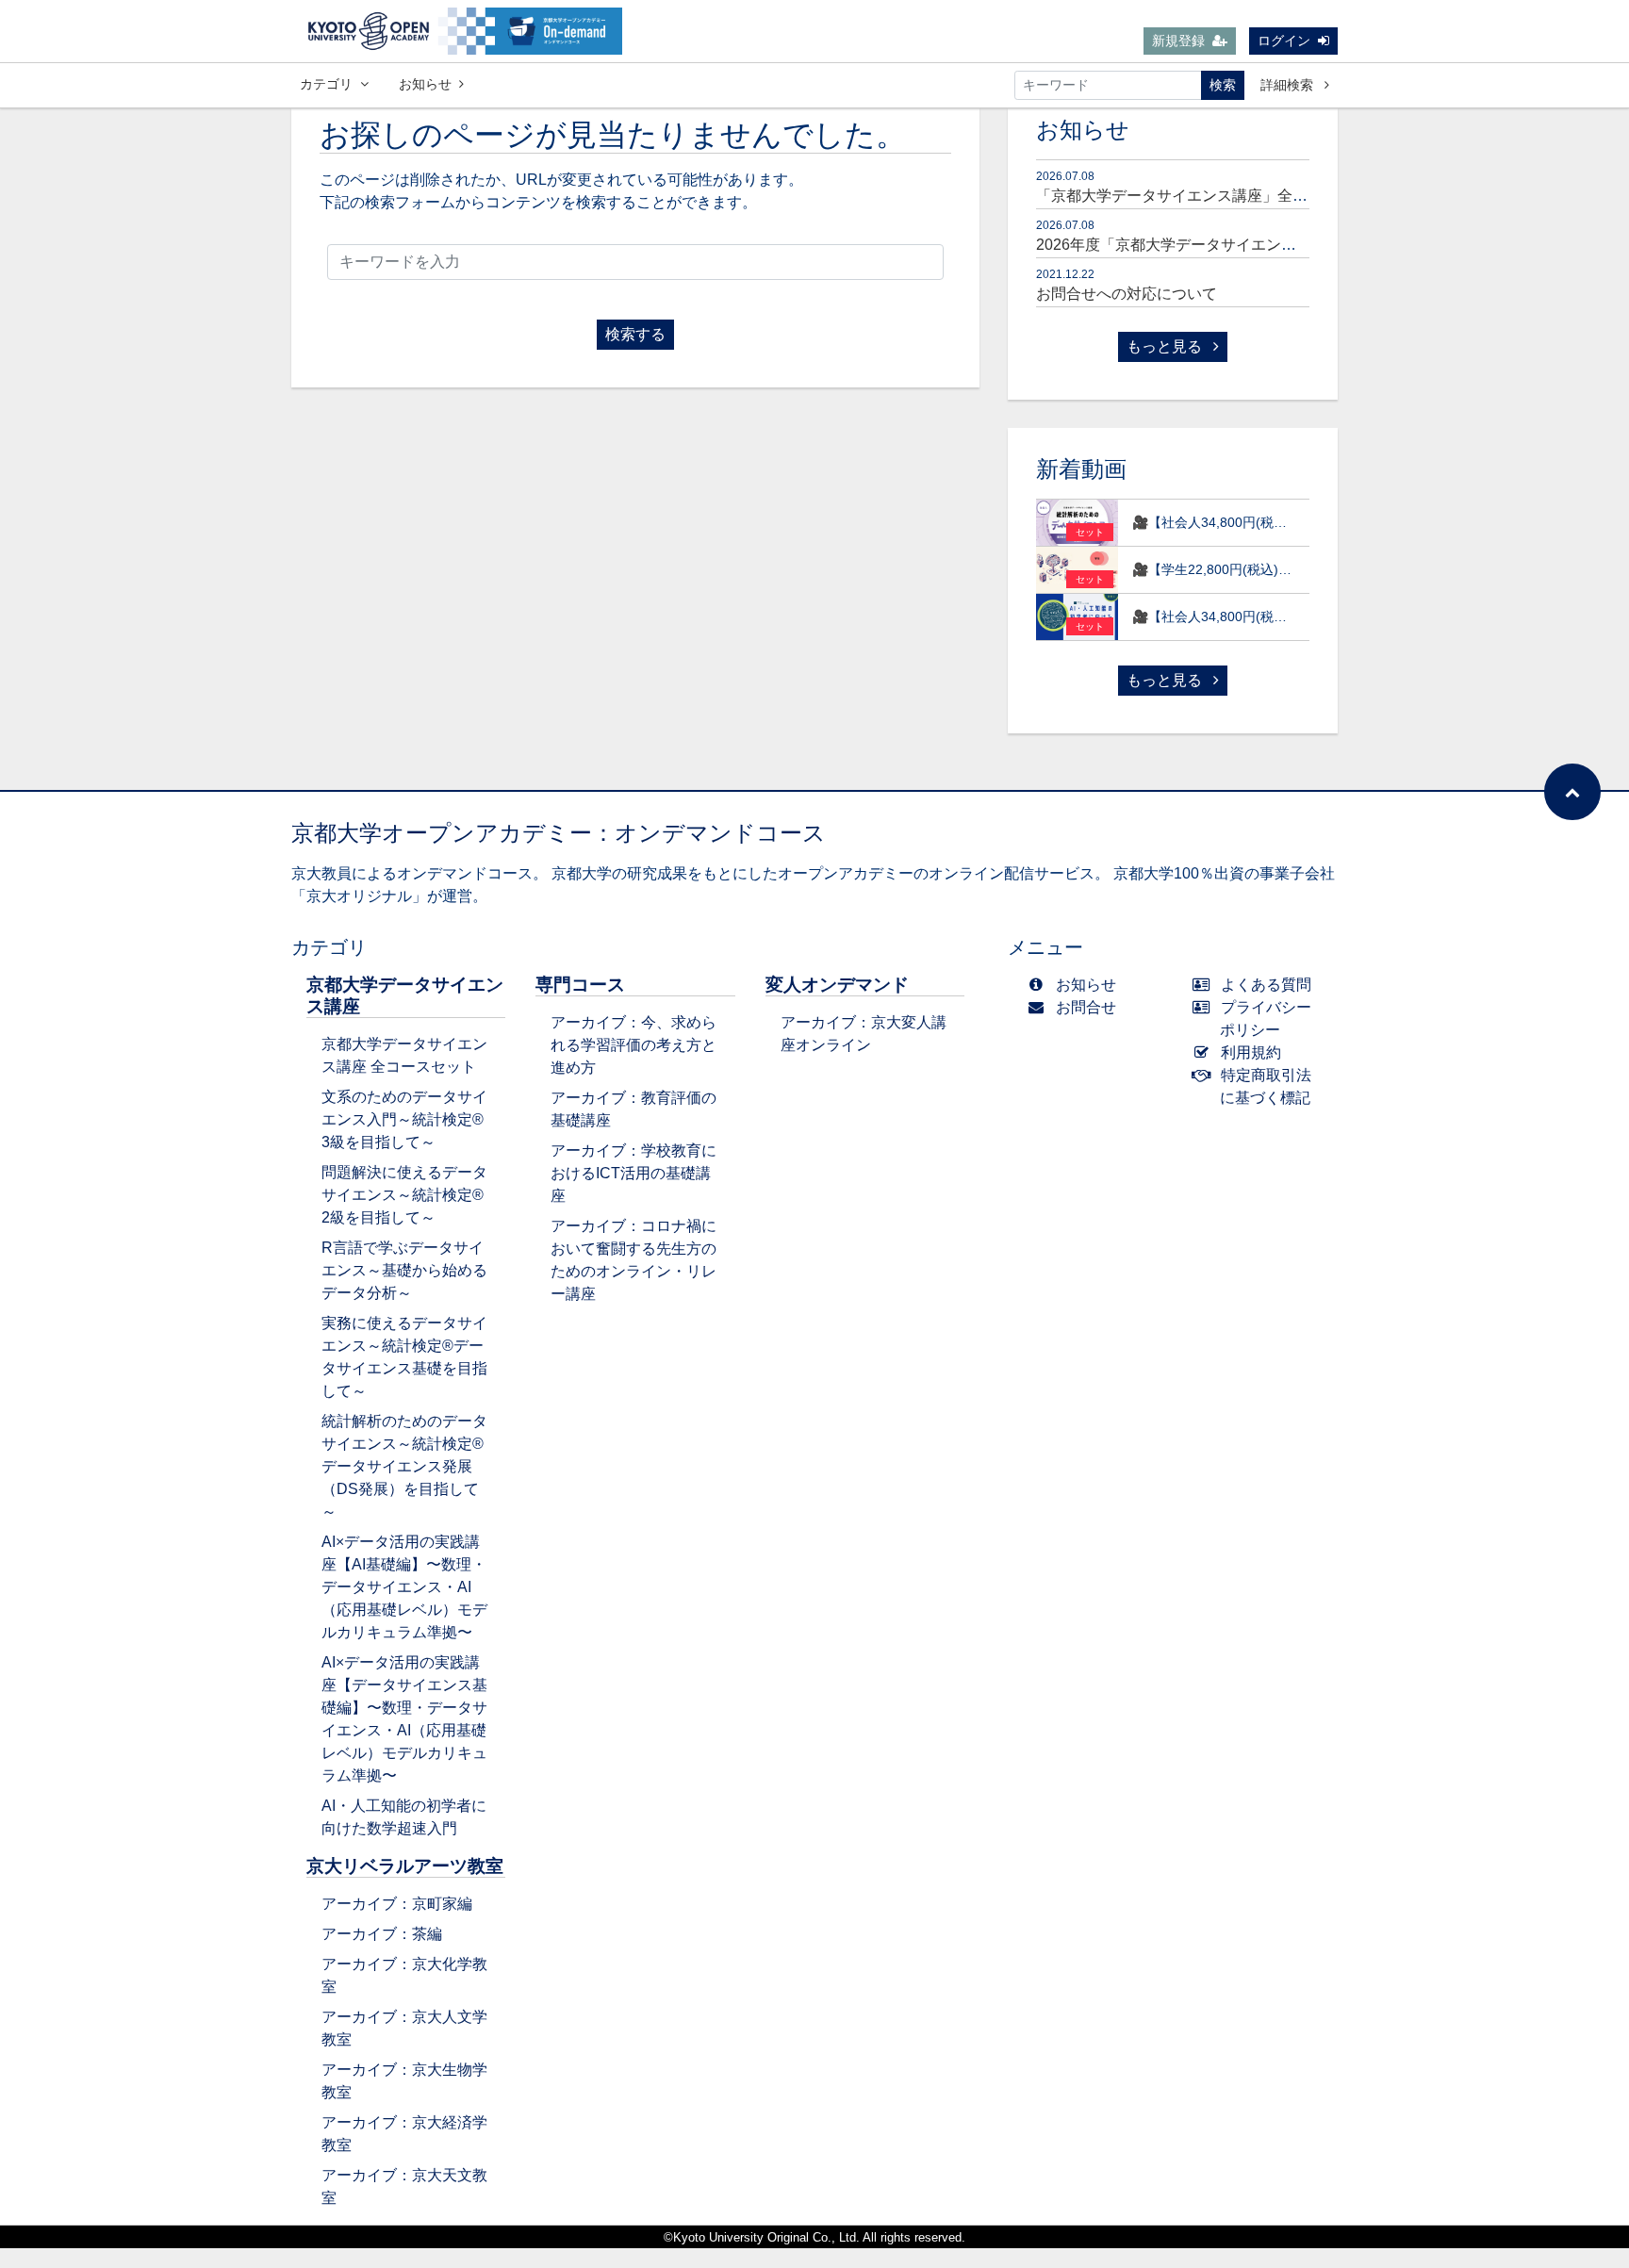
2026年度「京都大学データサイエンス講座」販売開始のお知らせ (1257, 245)
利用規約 (1251, 1052)
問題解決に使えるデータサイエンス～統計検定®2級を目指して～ (404, 1195)
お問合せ (1086, 1007)
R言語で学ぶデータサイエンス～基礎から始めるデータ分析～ (404, 1270)
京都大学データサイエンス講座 (405, 995)
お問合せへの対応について (1127, 294)
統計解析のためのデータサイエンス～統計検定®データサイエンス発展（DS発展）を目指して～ (404, 1466)
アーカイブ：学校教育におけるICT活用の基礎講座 (633, 1173)
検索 (1223, 85)
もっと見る (1166, 346)
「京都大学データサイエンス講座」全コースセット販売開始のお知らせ (1277, 196)
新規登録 (1178, 41)
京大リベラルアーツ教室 (405, 1866)
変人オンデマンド (837, 985)
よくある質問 (1266, 985)
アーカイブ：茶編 (382, 1934)
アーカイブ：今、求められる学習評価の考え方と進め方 (633, 1045)
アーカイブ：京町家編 (397, 1904)
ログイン (1284, 41)
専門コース (580, 985)
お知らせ (425, 84)
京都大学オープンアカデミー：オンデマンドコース (559, 833)
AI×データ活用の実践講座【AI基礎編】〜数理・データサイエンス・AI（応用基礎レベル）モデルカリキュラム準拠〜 (404, 1587)
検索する (635, 334)
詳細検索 (1289, 85)
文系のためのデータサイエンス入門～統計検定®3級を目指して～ (404, 1119)
